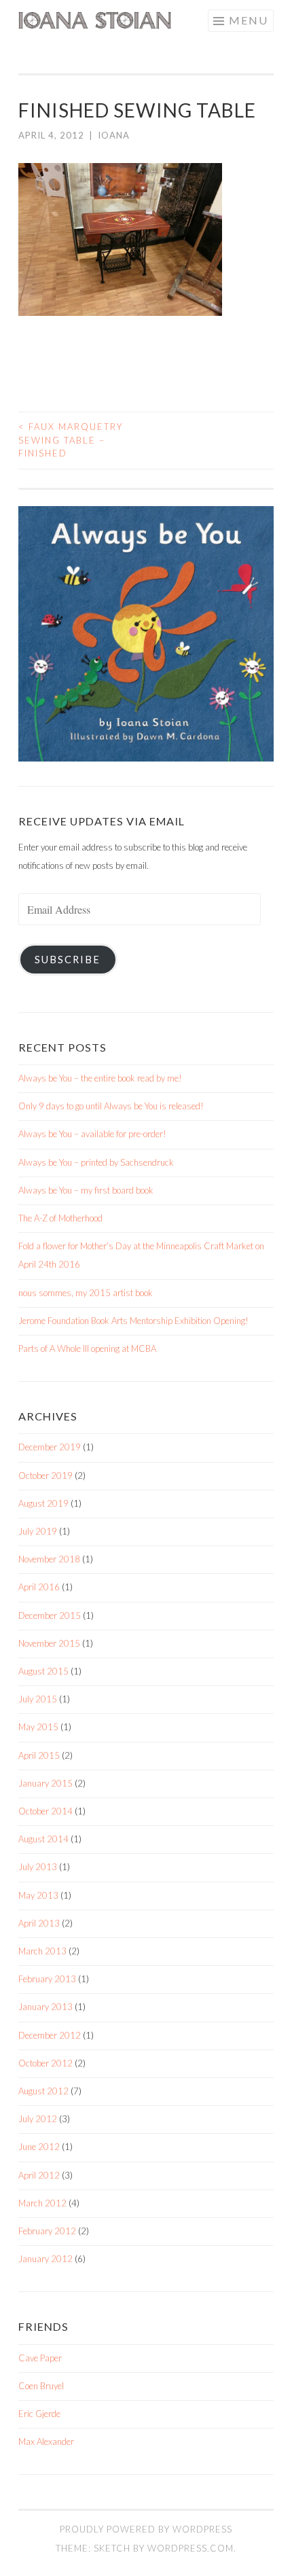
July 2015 (38, 1699)
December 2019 (50, 1447)
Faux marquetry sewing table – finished (71, 440)
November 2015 (49, 1643)
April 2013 (39, 1923)
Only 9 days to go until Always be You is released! (111, 1106)
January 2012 (45, 2259)
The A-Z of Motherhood (60, 1218)
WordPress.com (190, 2548)
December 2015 (50, 1615)
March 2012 (42, 2203)
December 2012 (50, 2035)
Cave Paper (40, 2358)
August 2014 (43, 1839)
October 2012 (45, 2063)
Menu (249, 20)
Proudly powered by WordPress (146, 2529)
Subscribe (68, 960)
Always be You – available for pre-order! (92, 1134)
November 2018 (49, 1559)
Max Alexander (46, 2441)
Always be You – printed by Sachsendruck (96, 1162)
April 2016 (39, 1587)
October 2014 (45, 1811)
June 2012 (39, 2147)
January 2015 (45, 1783)
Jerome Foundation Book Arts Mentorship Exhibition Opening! (133, 1321)
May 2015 (38, 1727)
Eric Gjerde (39, 2414)
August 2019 (43, 1503)
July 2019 (38, 1531)
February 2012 (47, 2231)
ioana (114, 135)
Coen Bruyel (41, 2386)
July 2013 (38, 1867)
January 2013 (45, 2007)
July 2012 (38, 2119)
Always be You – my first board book (86, 1190)
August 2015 (43, 1671)
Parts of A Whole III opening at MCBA (87, 1348)
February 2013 (47, 1979)
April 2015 (39, 1755)
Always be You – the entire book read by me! (100, 1078)
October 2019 (45, 1475)
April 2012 (39, 2175)
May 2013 (38, 1895)
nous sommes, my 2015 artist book (86, 1293)
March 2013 (42, 1951)
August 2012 (43, 2091)
